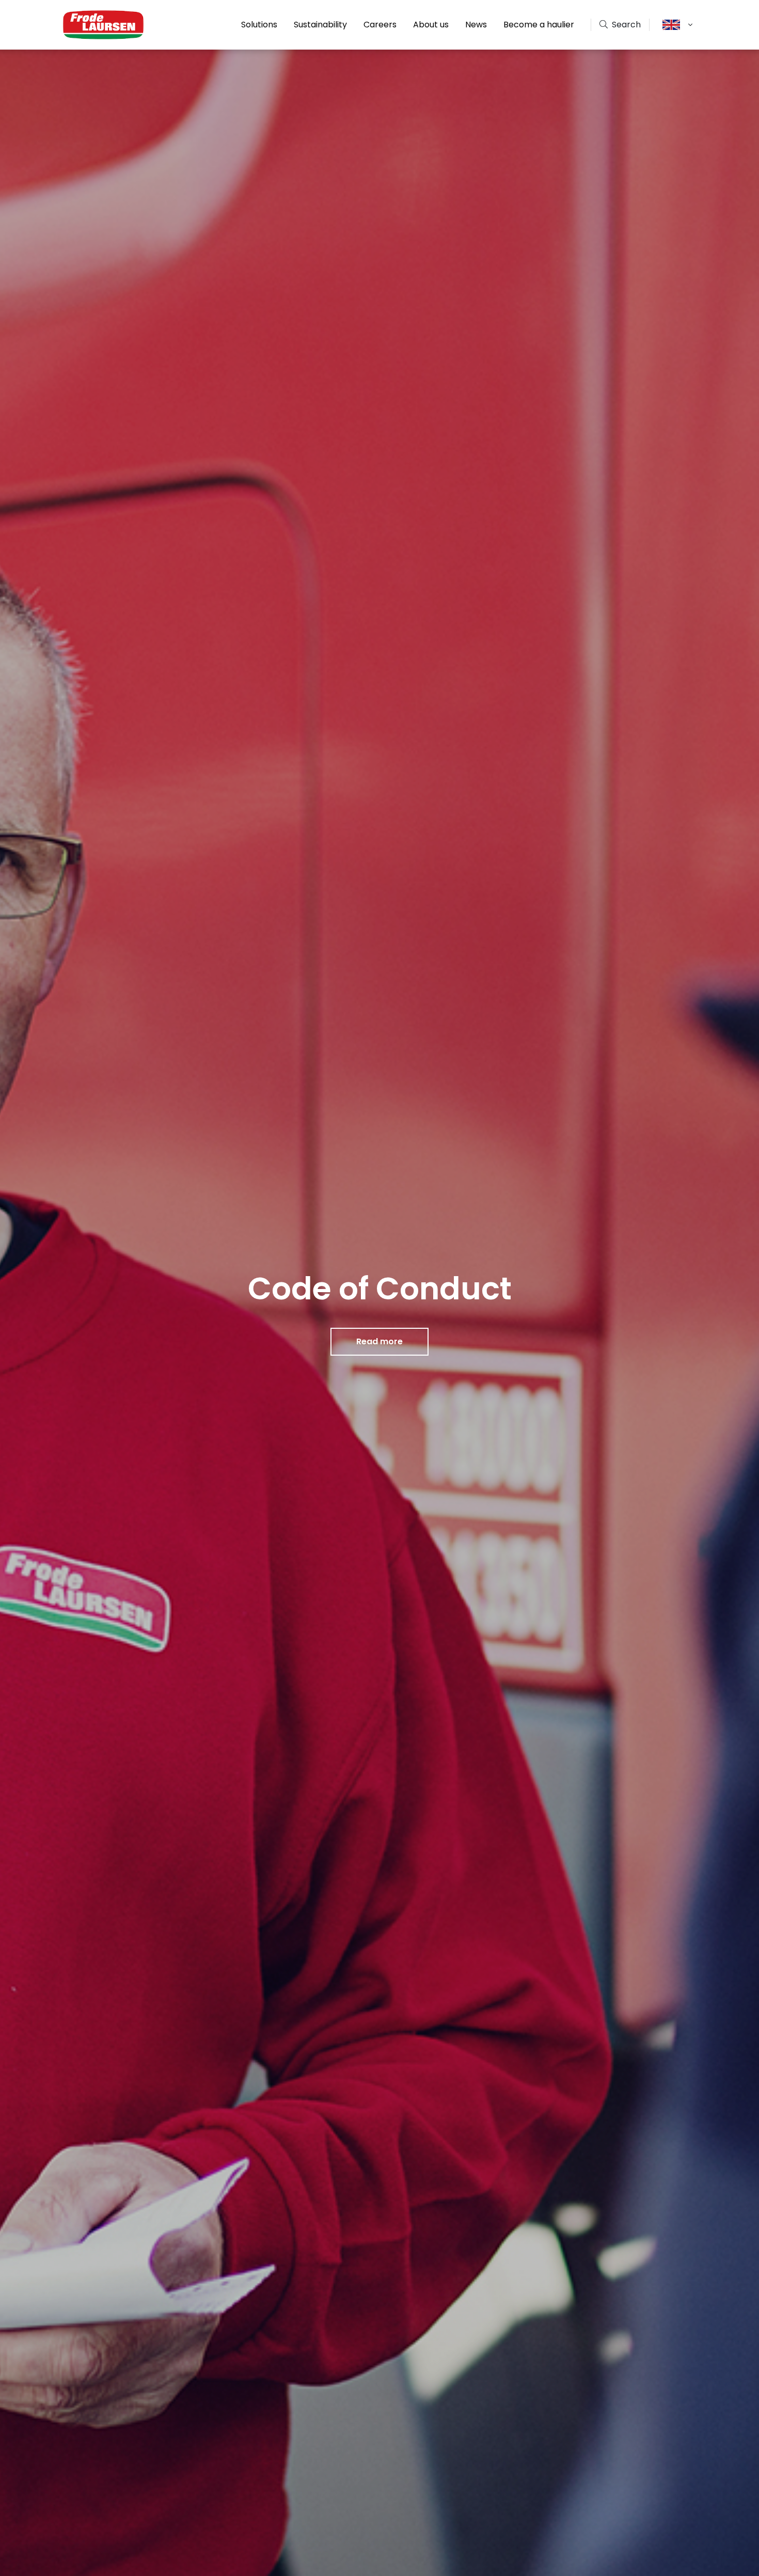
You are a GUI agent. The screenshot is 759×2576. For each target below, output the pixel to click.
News (476, 25)
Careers (380, 25)
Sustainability (320, 25)
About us (431, 25)
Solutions (259, 25)
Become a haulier (539, 25)
